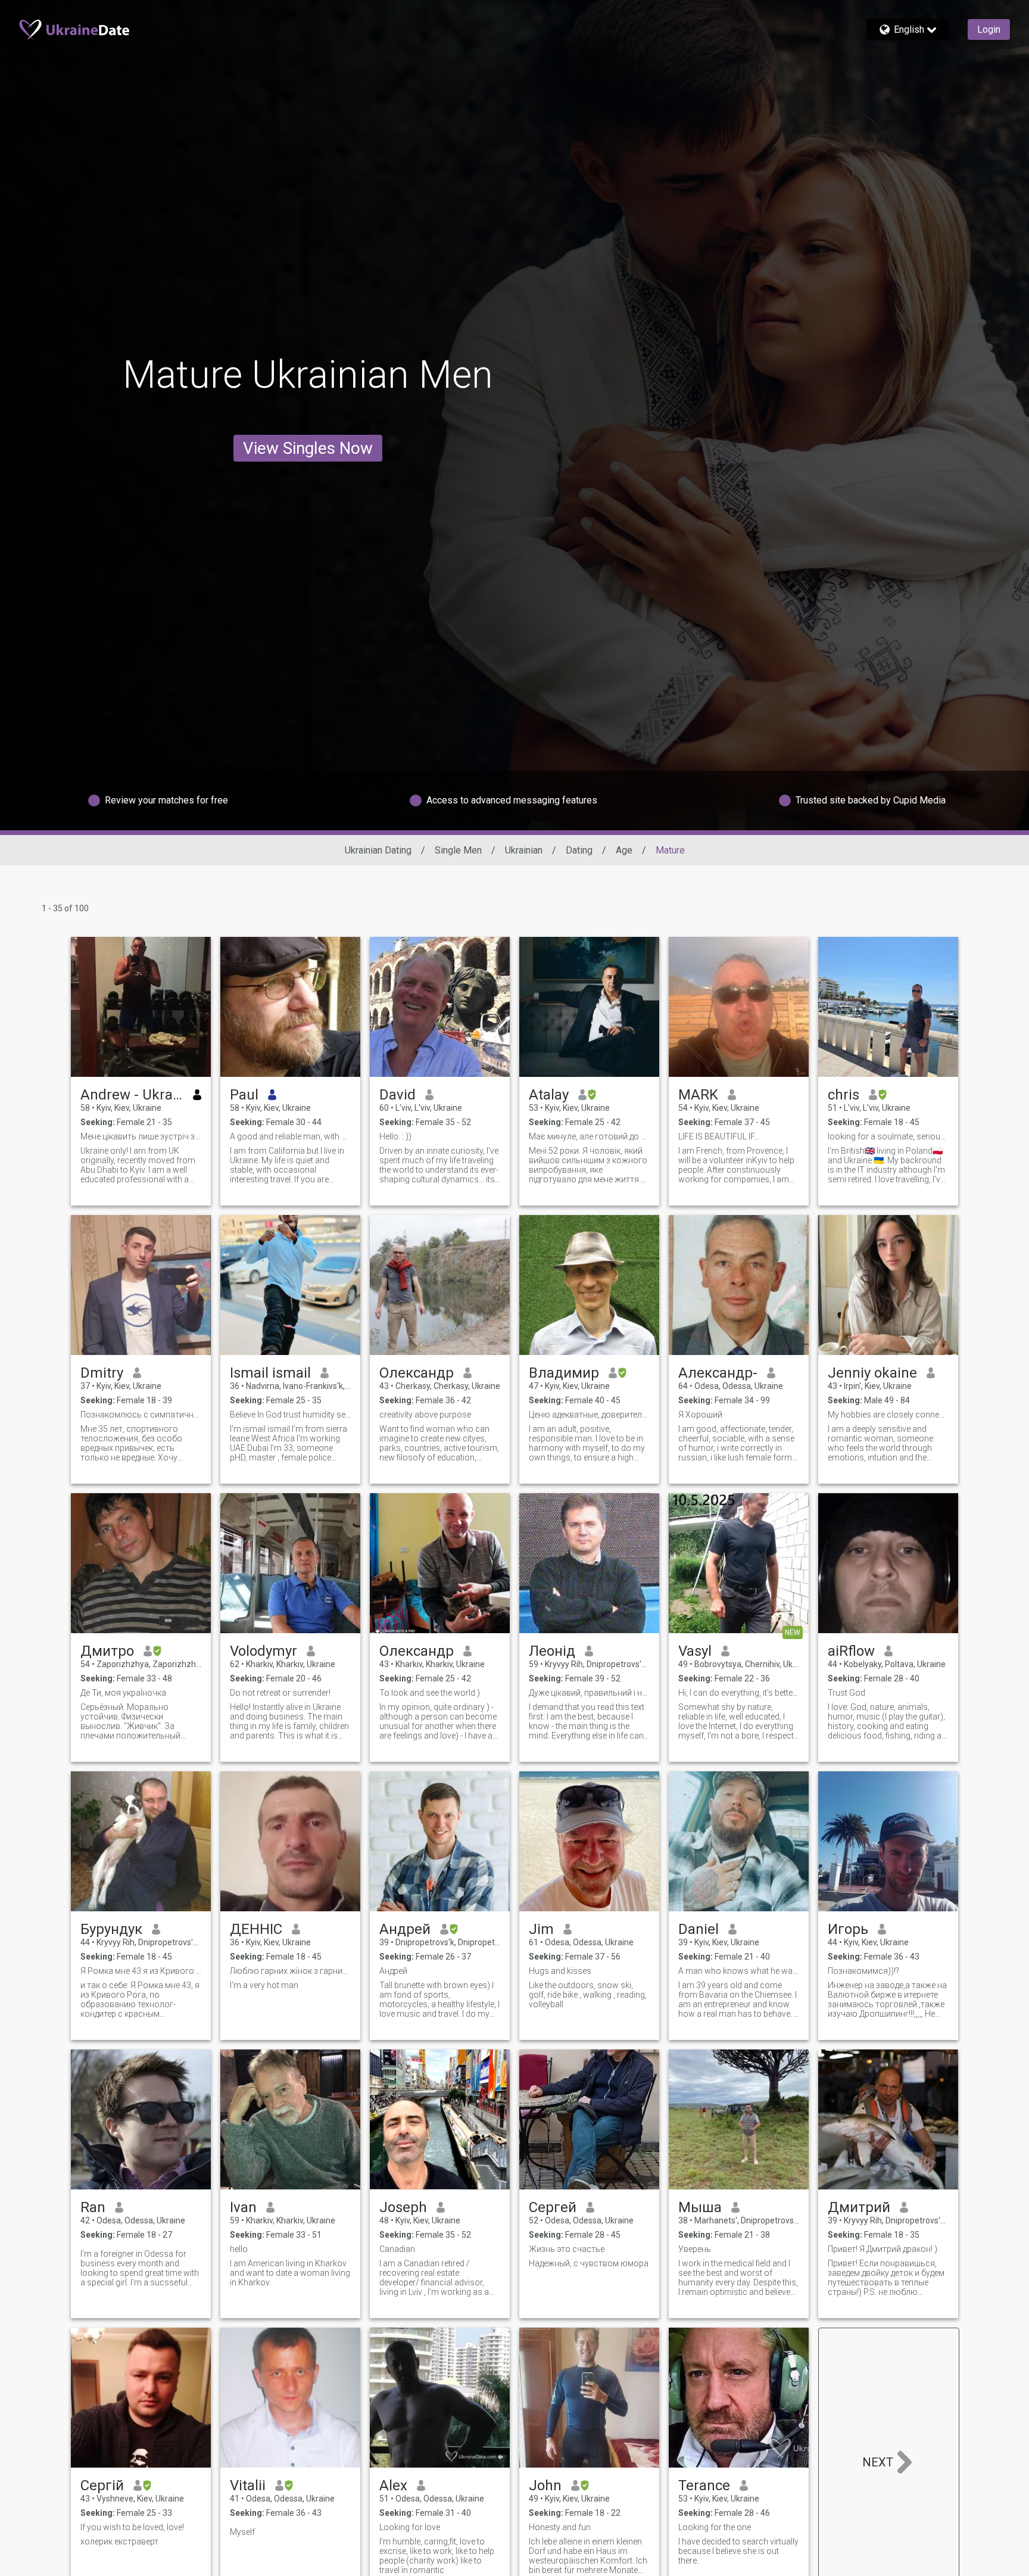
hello (239, 2249)
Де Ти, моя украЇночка (123, 1693)
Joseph (403, 2207)
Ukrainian (524, 850)
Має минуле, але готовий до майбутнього (589, 1136)
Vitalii (248, 2485)
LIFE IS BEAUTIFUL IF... (719, 1136)
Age (624, 850)
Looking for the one (715, 2527)
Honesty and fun (560, 2527)
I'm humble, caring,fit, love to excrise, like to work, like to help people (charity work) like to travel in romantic (437, 2556)
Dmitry (102, 1373)
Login (989, 29)
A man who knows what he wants (739, 1971)
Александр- (718, 1373)
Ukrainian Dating (378, 850)
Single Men (458, 850)
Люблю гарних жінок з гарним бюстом (290, 1971)
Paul (244, 1095)
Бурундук (111, 1929)
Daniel (699, 1929)
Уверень (695, 2249)
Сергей (553, 2207)
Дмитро (107, 1651)
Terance (704, 2485)
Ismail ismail (270, 1373)
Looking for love (410, 2527)
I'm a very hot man (264, 1985)
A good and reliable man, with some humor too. (290, 1136)
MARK (698, 1095)
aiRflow (851, 1651)
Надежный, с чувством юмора (589, 2263)
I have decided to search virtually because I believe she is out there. (738, 2551)
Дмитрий (859, 2207)
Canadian (397, 2249)
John (545, 2485)
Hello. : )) (395, 1136)
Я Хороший (700, 1415)
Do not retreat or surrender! (280, 1693)
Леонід (552, 1651)
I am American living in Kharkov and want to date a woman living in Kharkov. (290, 2273)
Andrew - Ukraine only (132, 1095)
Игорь (848, 1929)
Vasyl (695, 1651)
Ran (93, 2207)
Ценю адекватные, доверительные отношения (589, 1415)
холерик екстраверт (119, 2541)
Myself (242, 2532)
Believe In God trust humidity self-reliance (290, 1415)
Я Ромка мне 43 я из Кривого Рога (141, 1971)
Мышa (700, 2207)
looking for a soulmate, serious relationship (888, 1136)
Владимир (564, 1373)
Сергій (102, 2485)
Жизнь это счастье (567, 2249)
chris (844, 1095)
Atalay (549, 1095)
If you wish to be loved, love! (132, 2527)
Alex (393, 2485)
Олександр (417, 1373)
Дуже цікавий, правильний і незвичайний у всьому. (589, 1693)
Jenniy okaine (872, 1373)
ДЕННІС (256, 1929)
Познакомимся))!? (863, 1971)
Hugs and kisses (560, 1971)
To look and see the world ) (430, 1693)
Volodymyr (264, 1651)
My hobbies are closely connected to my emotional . (888, 1415)
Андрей (405, 1929)
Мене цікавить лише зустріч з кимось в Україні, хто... (141, 1136)
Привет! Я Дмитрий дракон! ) (883, 2249)
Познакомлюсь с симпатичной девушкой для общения (141, 1415)
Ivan (243, 2207)
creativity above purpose (425, 1415)
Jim (541, 1929)
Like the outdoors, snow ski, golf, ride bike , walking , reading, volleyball (588, 1995)
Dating (579, 850)
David (397, 1095)
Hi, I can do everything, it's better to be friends (739, 1693)
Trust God (846, 1693)
